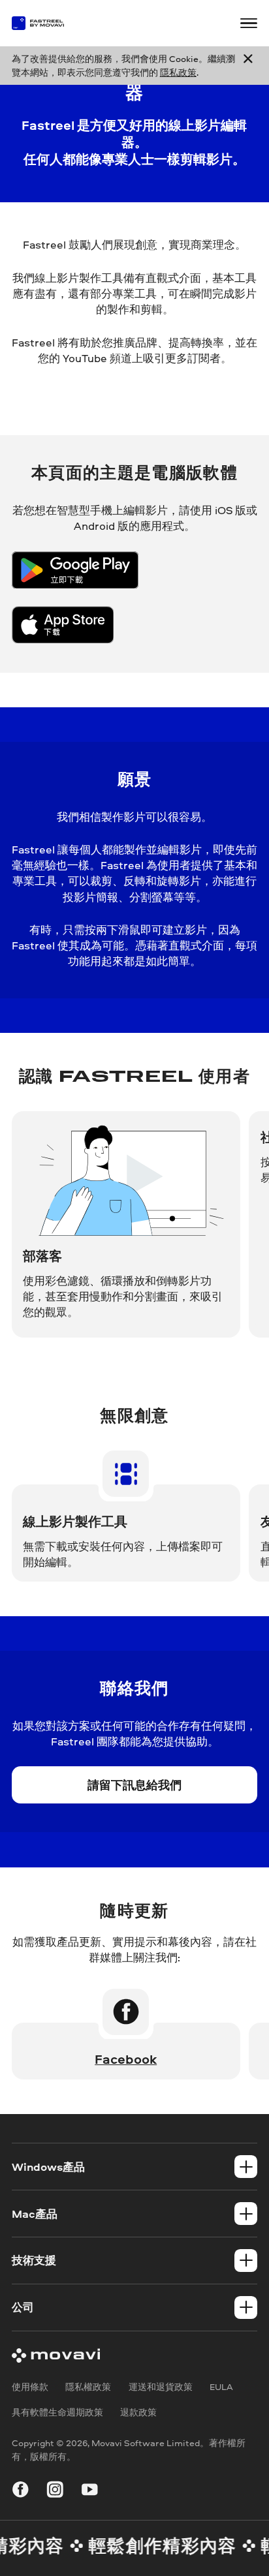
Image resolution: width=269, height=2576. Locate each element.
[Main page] (44, 23)
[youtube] (90, 2492)
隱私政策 (178, 72)
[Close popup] (248, 66)
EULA (221, 2386)
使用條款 (30, 2386)
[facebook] (21, 2492)
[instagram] (55, 2492)
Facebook (126, 2059)
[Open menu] (249, 23)
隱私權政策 (88, 2386)
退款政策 (138, 2412)
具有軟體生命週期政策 (57, 2412)
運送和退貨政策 (161, 2386)
